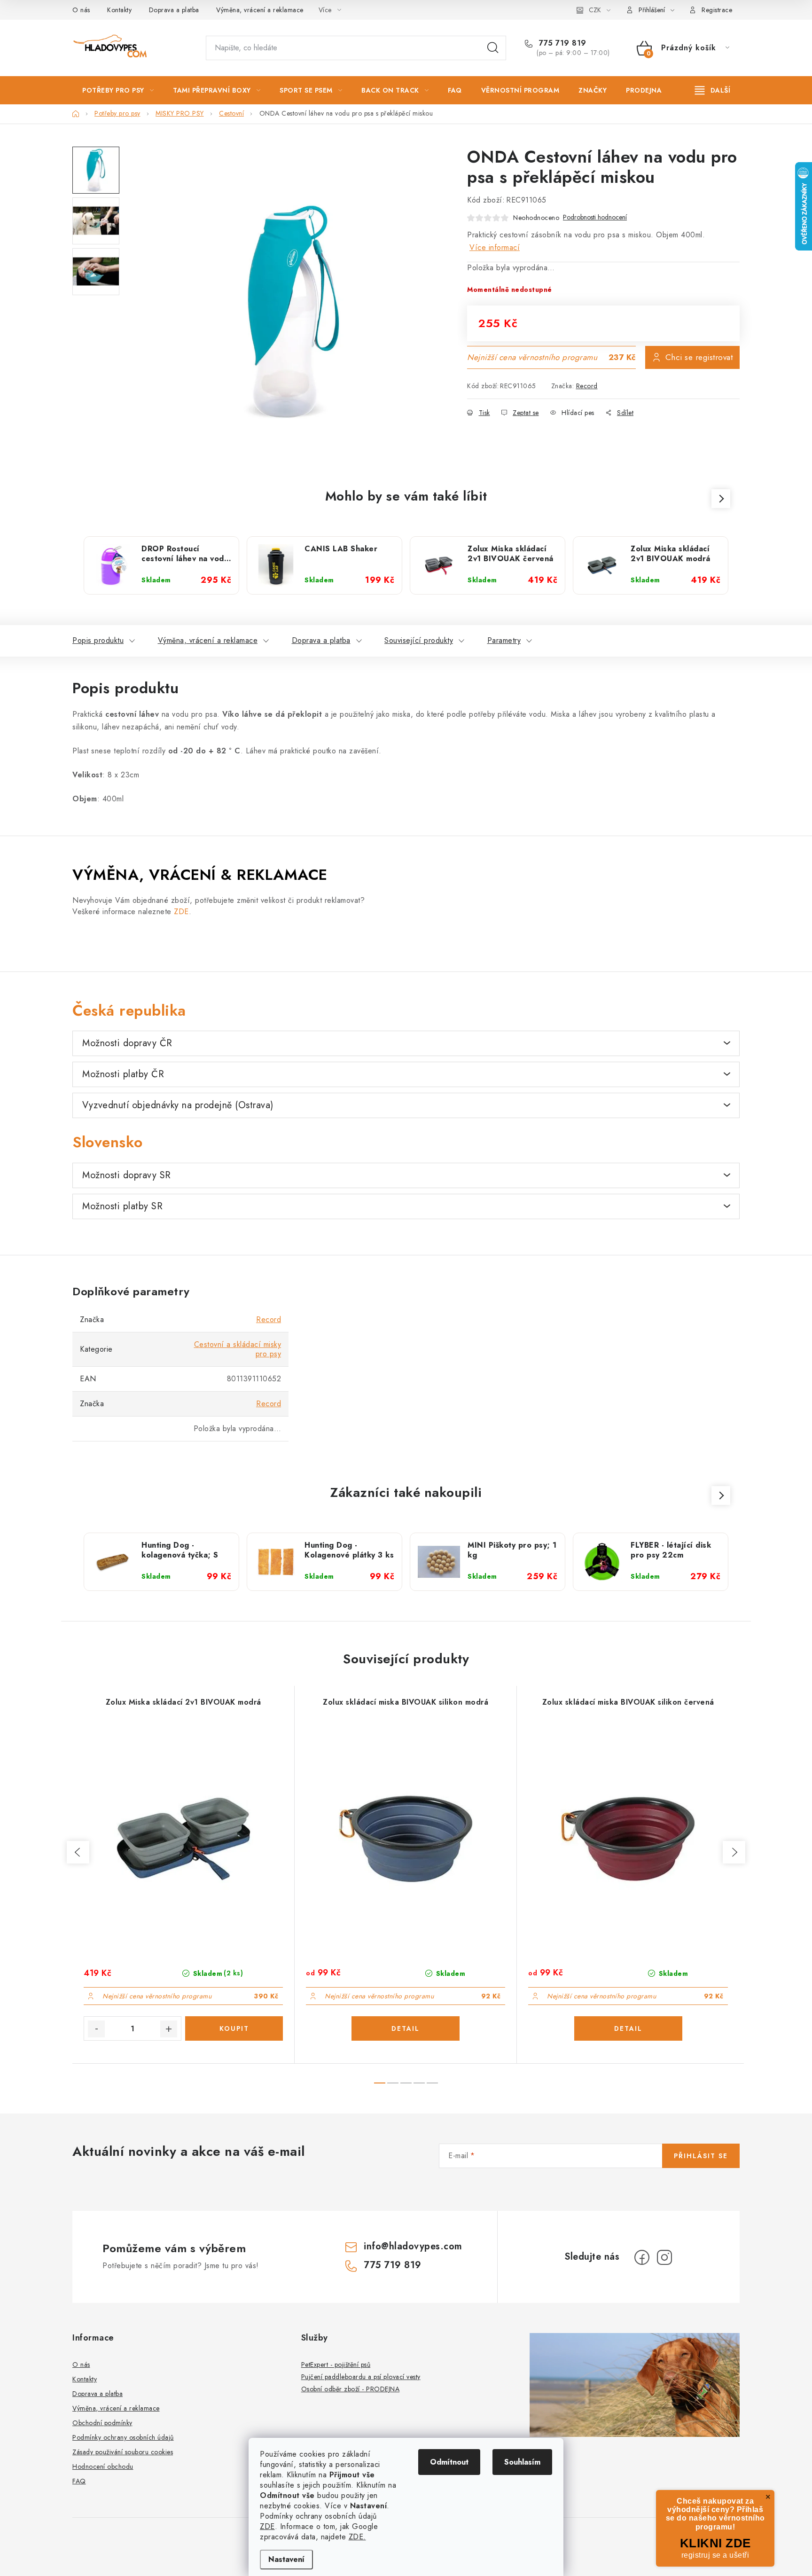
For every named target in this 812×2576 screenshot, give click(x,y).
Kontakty (119, 10)
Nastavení (286, 2559)
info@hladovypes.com (413, 2246)
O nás (81, 10)
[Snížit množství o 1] (96, 2029)
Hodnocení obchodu (103, 2466)
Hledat (493, 48)
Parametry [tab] (504, 640)
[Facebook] (642, 2257)
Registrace (717, 10)
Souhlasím (522, 2462)
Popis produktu (98, 640)
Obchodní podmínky (102, 2423)
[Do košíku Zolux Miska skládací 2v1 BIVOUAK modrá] (234, 2028)
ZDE (267, 2526)
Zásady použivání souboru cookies (123, 2452)
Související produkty (419, 640)
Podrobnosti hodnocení (595, 217)
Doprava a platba (174, 10)
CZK (595, 10)
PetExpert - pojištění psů (336, 2365)
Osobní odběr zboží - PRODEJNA (351, 2389)
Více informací (495, 247)
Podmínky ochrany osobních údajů (123, 2437)
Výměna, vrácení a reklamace (260, 10)
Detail (406, 2028)
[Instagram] (664, 2257)
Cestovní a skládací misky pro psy (238, 1349)
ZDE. (357, 2537)
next (734, 1852)
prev (78, 1852)
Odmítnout (449, 2462)
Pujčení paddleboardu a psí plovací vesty (361, 2377)
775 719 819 (562, 43)
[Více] (713, 90)
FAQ (79, 2481)
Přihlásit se (701, 2156)
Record (587, 386)
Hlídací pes (578, 413)
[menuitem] (118, 90)
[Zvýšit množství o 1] (169, 2029)
